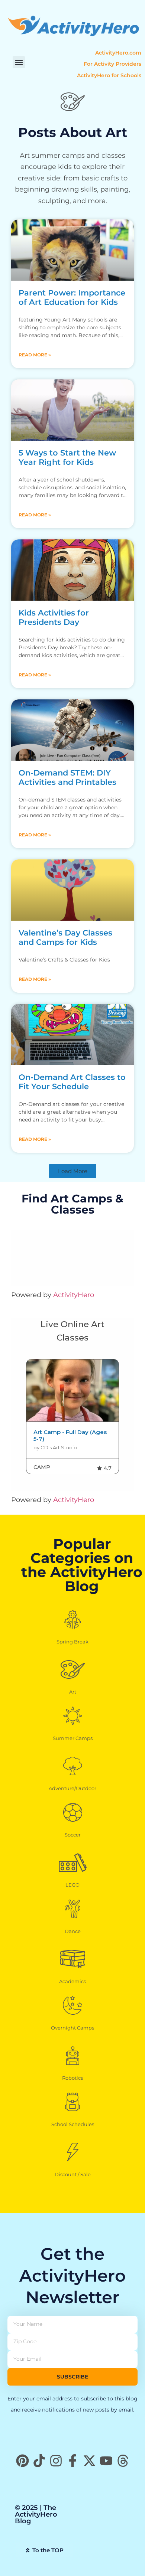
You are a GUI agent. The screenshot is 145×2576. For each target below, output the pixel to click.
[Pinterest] (22, 2461)
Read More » (35, 355)
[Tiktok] (39, 2461)
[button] (19, 62)
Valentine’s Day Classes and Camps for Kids (65, 937)
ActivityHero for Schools (109, 75)
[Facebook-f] (73, 2461)
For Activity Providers (112, 64)
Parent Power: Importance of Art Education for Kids (72, 297)
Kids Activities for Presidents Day (54, 617)
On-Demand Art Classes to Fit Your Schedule (72, 1082)
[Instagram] (56, 2461)
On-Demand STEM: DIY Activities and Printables (67, 777)
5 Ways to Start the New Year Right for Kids (67, 457)
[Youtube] (106, 2461)
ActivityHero (74, 1295)
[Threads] (123, 2461)
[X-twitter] (89, 2461)
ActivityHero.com (118, 53)
